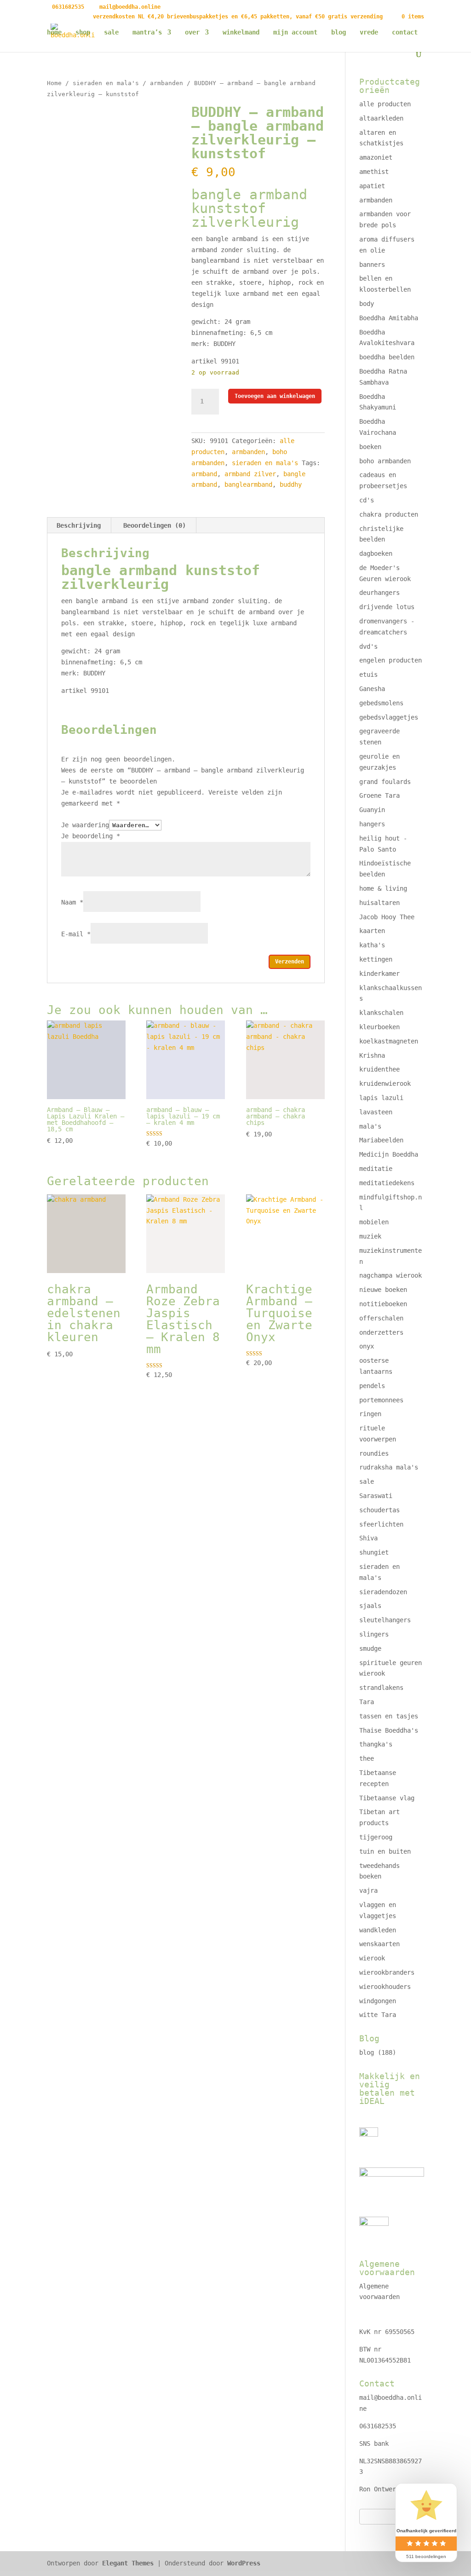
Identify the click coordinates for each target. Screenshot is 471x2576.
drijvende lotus (387, 607)
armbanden (167, 83)
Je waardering (85, 825)
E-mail (76, 934)
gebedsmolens (381, 703)
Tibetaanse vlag (387, 1798)
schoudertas (379, 1510)
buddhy (291, 484)
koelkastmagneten (389, 1041)
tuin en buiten (385, 1851)
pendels (372, 1386)
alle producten (385, 104)
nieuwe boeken (383, 1290)
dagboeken (376, 553)
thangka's (376, 1744)
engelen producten (391, 660)
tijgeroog (376, 1837)
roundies (374, 1453)
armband (204, 474)
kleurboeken (379, 1027)
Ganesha (372, 689)
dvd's (368, 646)
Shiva (368, 1538)
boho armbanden (385, 461)
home (54, 32)
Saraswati (376, 1496)
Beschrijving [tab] (79, 525)
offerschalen (381, 1318)
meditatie (376, 1169)
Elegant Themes (128, 2563)
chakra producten (389, 514)
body (367, 304)
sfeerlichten (381, 1524)
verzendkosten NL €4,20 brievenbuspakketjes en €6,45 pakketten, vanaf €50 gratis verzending (238, 17)
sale (111, 32)
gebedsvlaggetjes (389, 717)
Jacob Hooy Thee (387, 917)
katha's (372, 945)
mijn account (295, 32)
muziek (370, 1236)
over (192, 32)
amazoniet (376, 157)
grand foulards (385, 782)
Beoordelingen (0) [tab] (155, 525)
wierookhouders (385, 1987)
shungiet (374, 1552)
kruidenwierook (385, 1083)
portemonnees (381, 1400)
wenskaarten (379, 1944)
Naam (72, 902)
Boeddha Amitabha (389, 318)
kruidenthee (379, 1069)
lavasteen (376, 1112)
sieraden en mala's (106, 83)
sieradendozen (383, 1592)
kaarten (372, 931)
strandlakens (381, 1688)
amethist (374, 172)
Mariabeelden (381, 1140)
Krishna (372, 1055)
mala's (370, 1126)
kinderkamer (379, 974)
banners (372, 265)
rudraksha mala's (389, 1467)
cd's (367, 500)
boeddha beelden (387, 357)
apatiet (372, 186)
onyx (367, 1346)
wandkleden (378, 1930)
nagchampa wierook (391, 1275)
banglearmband (248, 484)
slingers (374, 1634)
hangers (372, 824)
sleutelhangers (385, 1620)
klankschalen (381, 1013)
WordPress (244, 2563)
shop (83, 32)
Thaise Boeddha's (389, 1730)
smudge (370, 1648)
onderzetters (381, 1332)
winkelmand (241, 32)
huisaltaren (379, 903)
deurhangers (379, 593)
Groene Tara (379, 795)
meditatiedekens (387, 1183)
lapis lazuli (381, 1098)
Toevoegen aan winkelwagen (275, 396)
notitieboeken (383, 1304)
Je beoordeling (91, 836)
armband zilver (250, 474)
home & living (383, 888)
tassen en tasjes (389, 1716)
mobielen (374, 1222)
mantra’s (147, 32)
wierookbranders (387, 1972)
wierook (372, 1958)
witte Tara (378, 2015)
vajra (368, 1890)
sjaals (370, 1606)
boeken (370, 447)
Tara (367, 1702)
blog (339, 32)
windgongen (378, 2001)
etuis (368, 674)
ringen (370, 1414)
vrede (369, 32)
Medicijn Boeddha (389, 1154)
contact (405, 32)
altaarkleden (381, 118)
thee (367, 1758)
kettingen (376, 959)
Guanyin (372, 810)
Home (54, 83)
